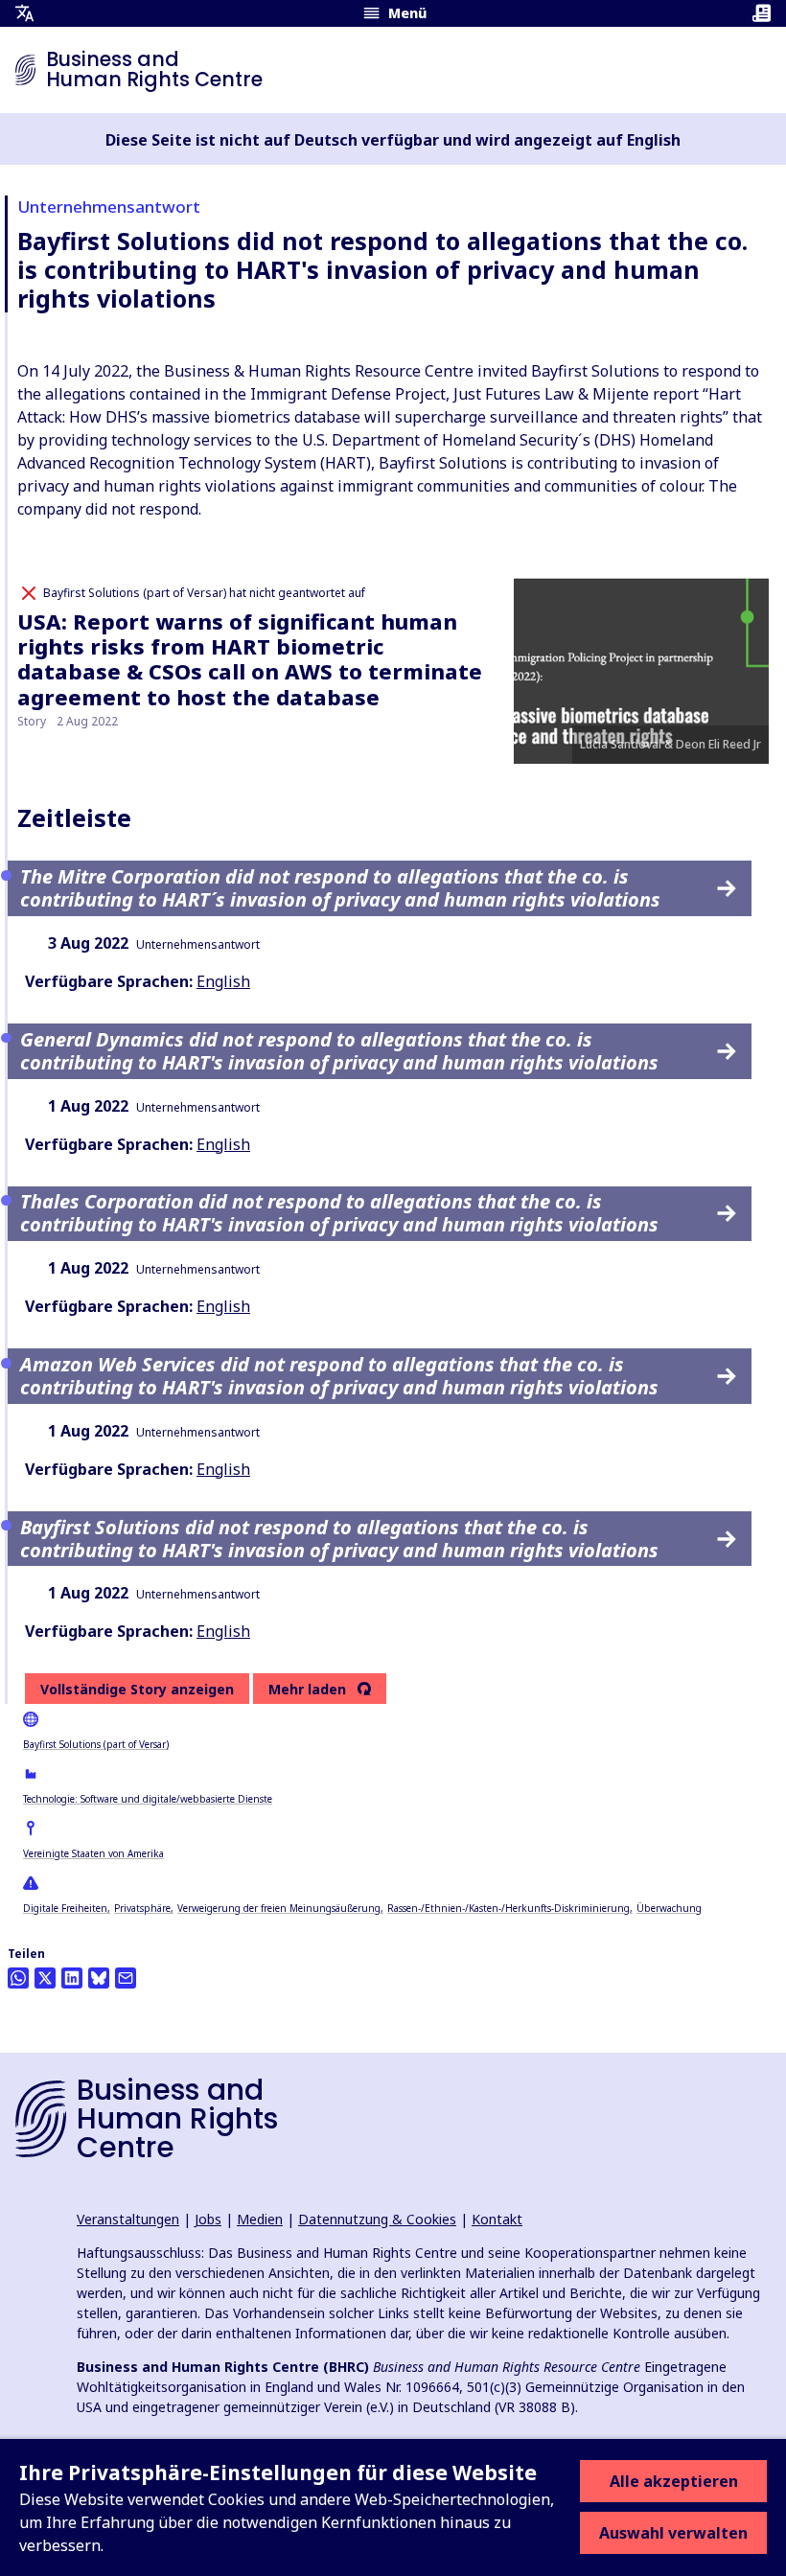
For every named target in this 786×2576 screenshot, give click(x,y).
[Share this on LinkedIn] (72, 1978)
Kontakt (497, 2219)
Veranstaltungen (128, 2219)
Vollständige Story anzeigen (137, 1689)
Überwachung (669, 1908)
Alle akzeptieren (674, 2481)
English (223, 981)
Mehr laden (307, 1690)
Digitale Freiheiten (65, 1908)
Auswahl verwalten (673, 2533)
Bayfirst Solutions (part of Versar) (96, 1744)
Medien (260, 2219)
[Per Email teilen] (126, 1978)
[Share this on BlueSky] (99, 1978)
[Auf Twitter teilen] (45, 1978)
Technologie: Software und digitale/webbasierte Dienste (148, 1799)
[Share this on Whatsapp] (18, 1978)
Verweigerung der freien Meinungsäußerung (279, 1908)
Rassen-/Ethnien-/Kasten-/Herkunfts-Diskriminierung (509, 1908)
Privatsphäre (142, 1908)
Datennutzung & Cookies (377, 2219)
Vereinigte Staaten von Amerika (93, 1853)
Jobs (208, 2219)
